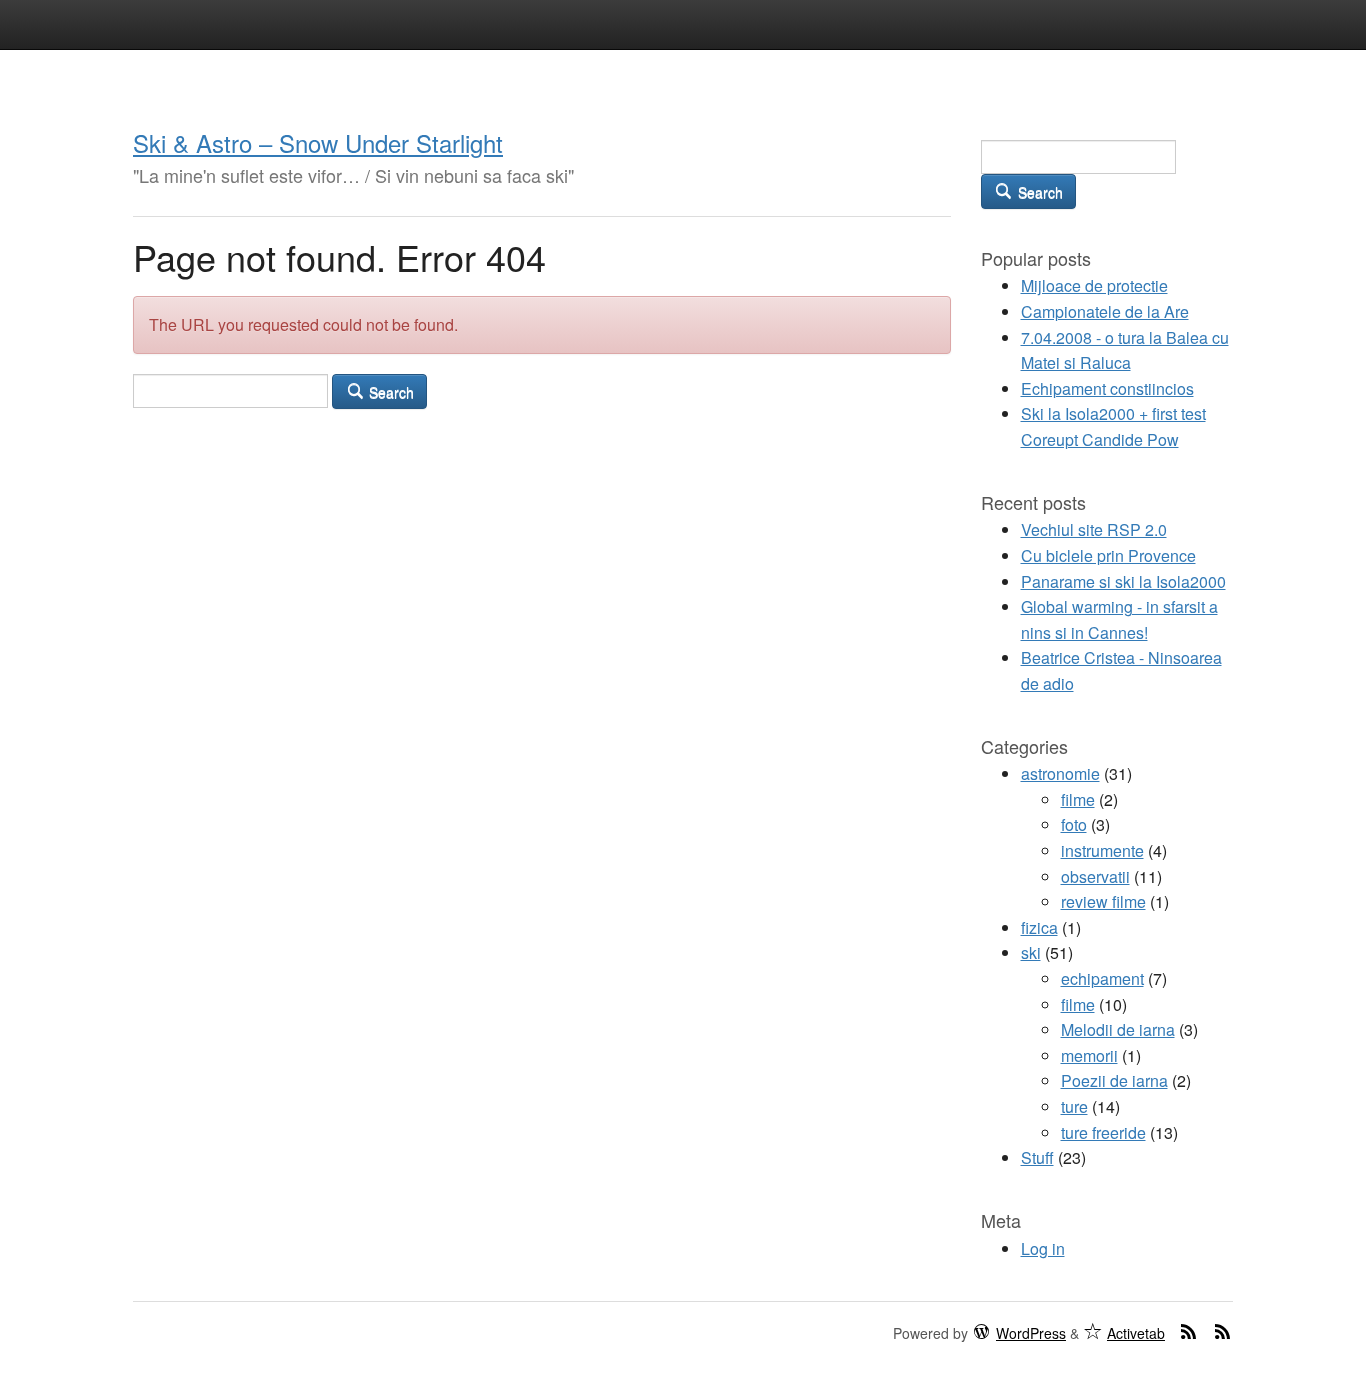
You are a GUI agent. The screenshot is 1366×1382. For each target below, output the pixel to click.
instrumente (1102, 850)
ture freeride (1103, 1132)
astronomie (1060, 773)
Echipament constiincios (1107, 388)
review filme (1103, 901)
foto (1074, 824)
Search (389, 392)
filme (1078, 799)
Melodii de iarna (1118, 1029)
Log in (1043, 1248)
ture (1074, 1106)
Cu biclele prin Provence (1108, 555)
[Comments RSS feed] (1223, 1331)
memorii (1089, 1055)
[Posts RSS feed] (1189, 1331)
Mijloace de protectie (1094, 285)
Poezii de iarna (1114, 1080)
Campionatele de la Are (1105, 311)
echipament (1102, 978)
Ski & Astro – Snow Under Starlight (318, 142)
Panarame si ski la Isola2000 (1123, 581)
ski (1031, 952)
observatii (1095, 876)
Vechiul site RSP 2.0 (1094, 529)
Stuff (1037, 1157)
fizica (1039, 927)
